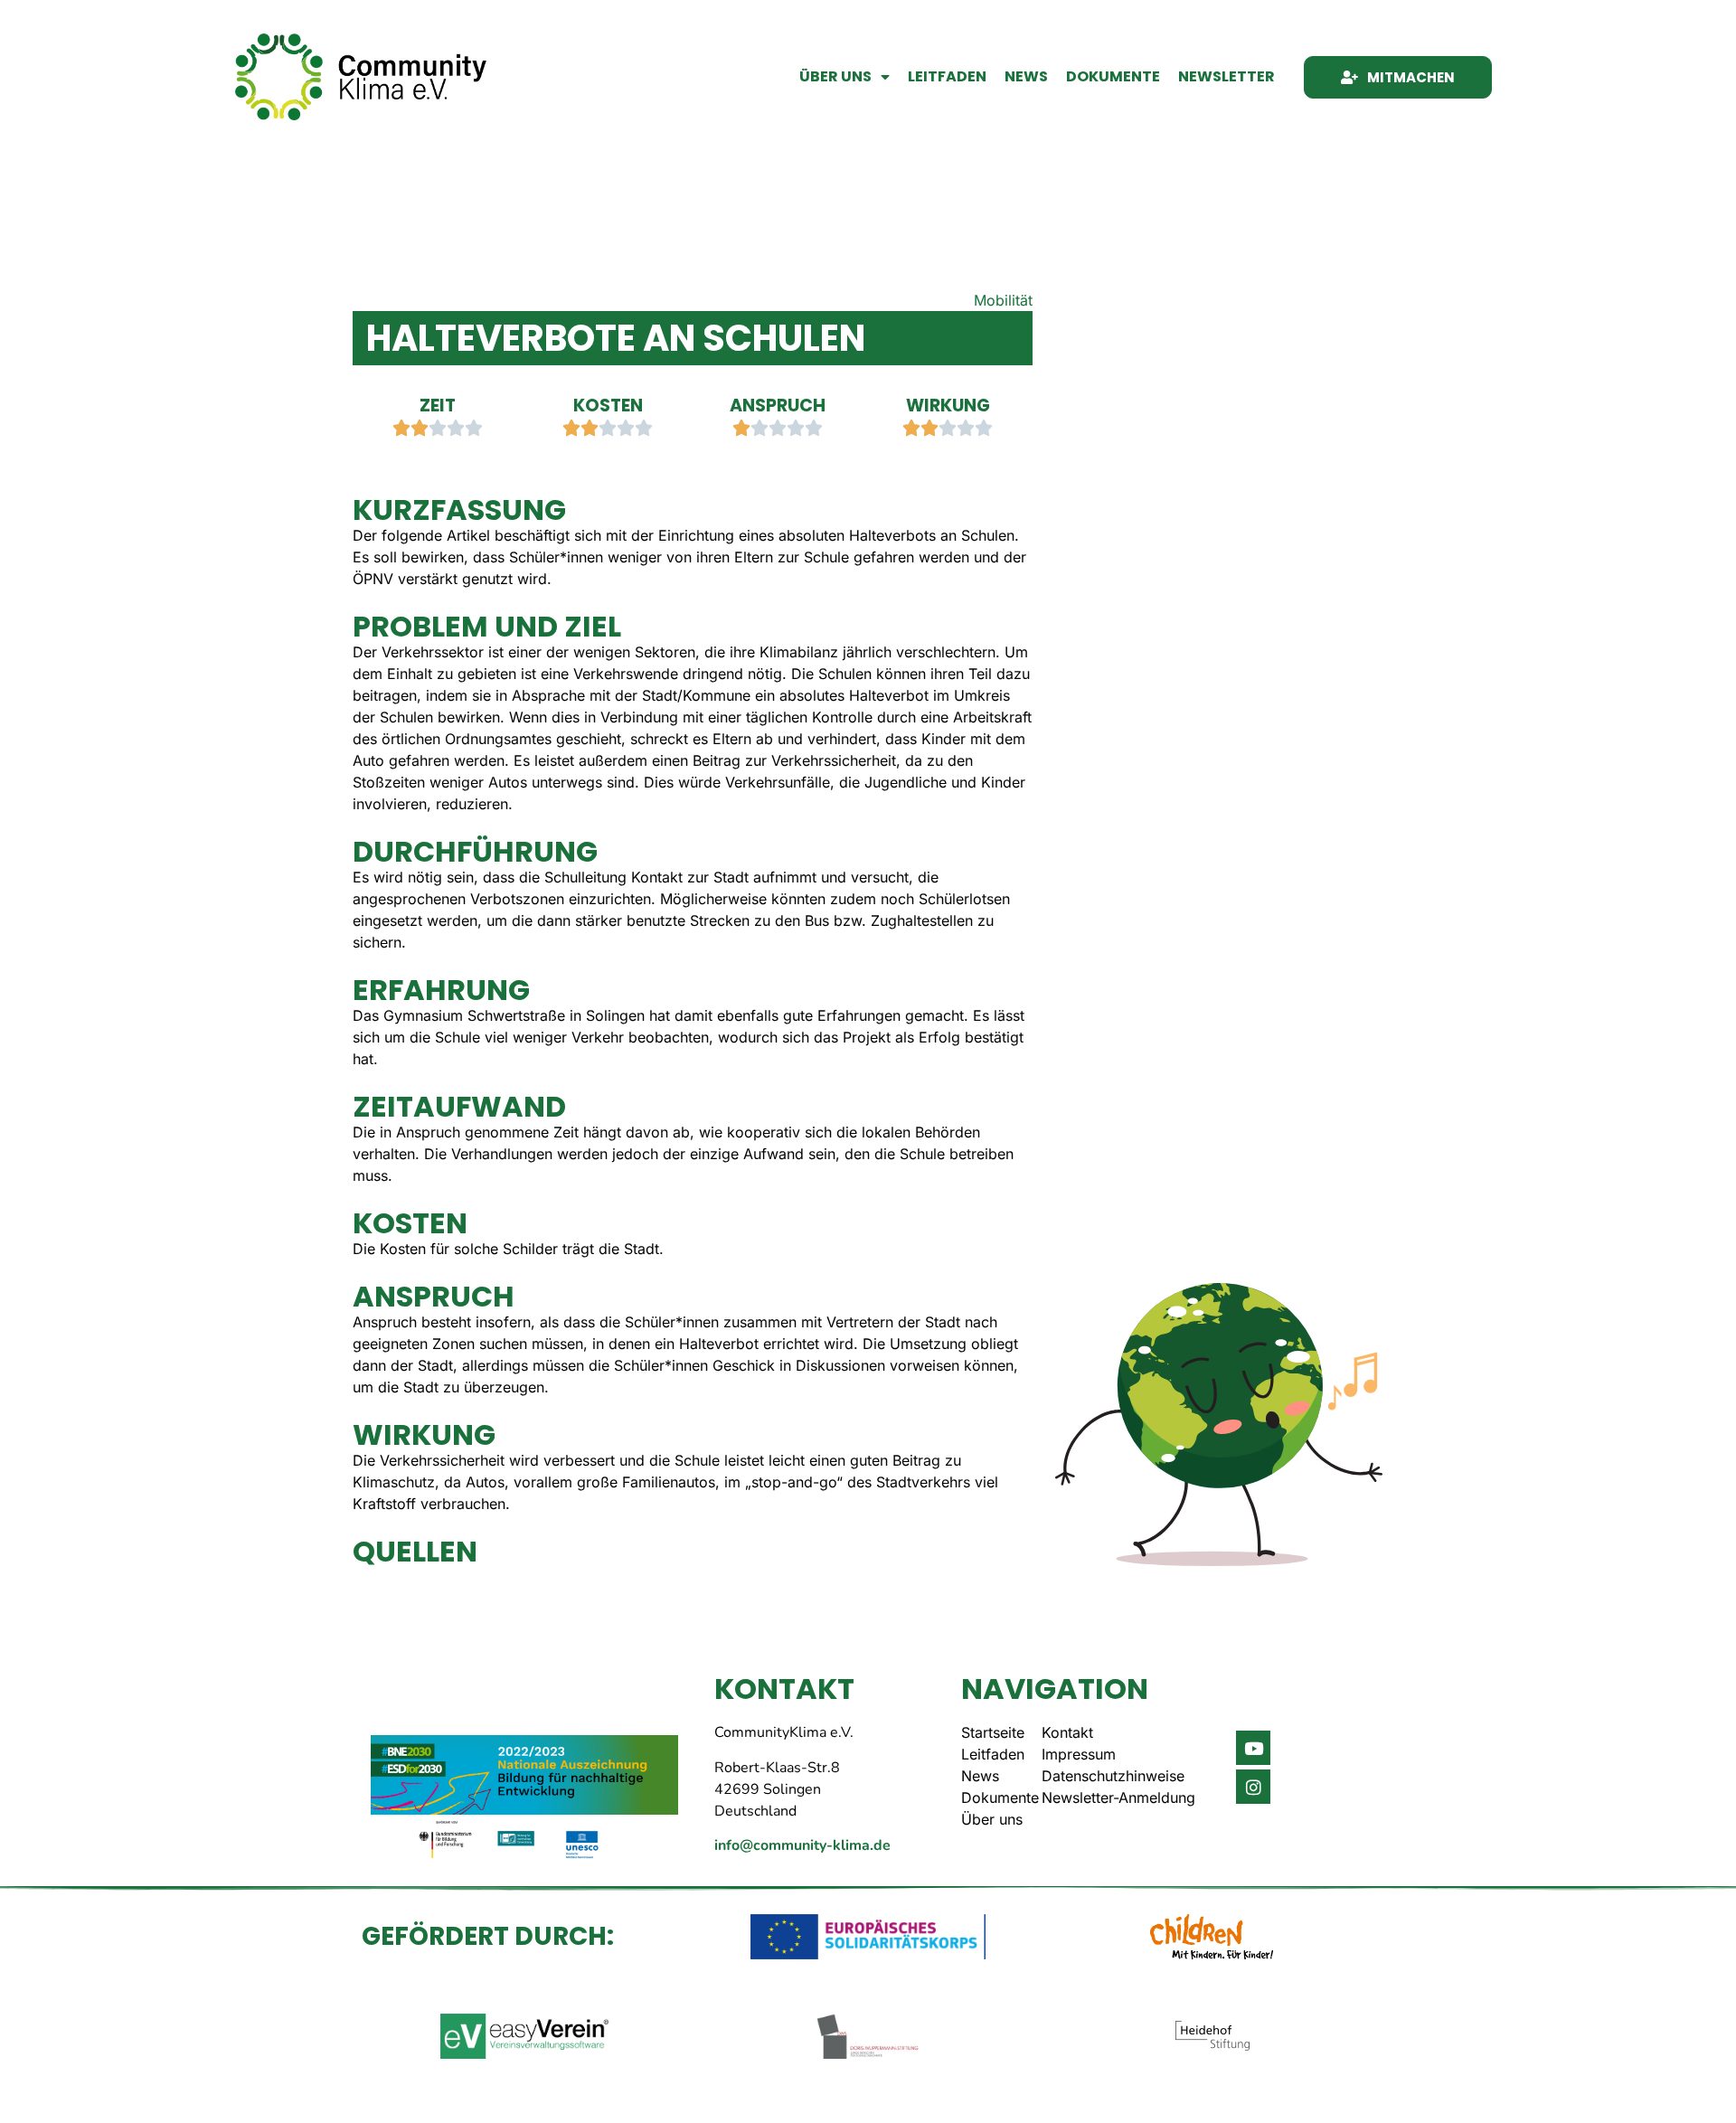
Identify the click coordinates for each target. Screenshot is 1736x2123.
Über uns (835, 76)
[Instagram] (1253, 1787)
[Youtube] (1253, 1748)
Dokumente (1113, 76)
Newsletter (1227, 76)
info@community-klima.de (802, 1845)
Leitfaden (947, 76)
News (1026, 76)
